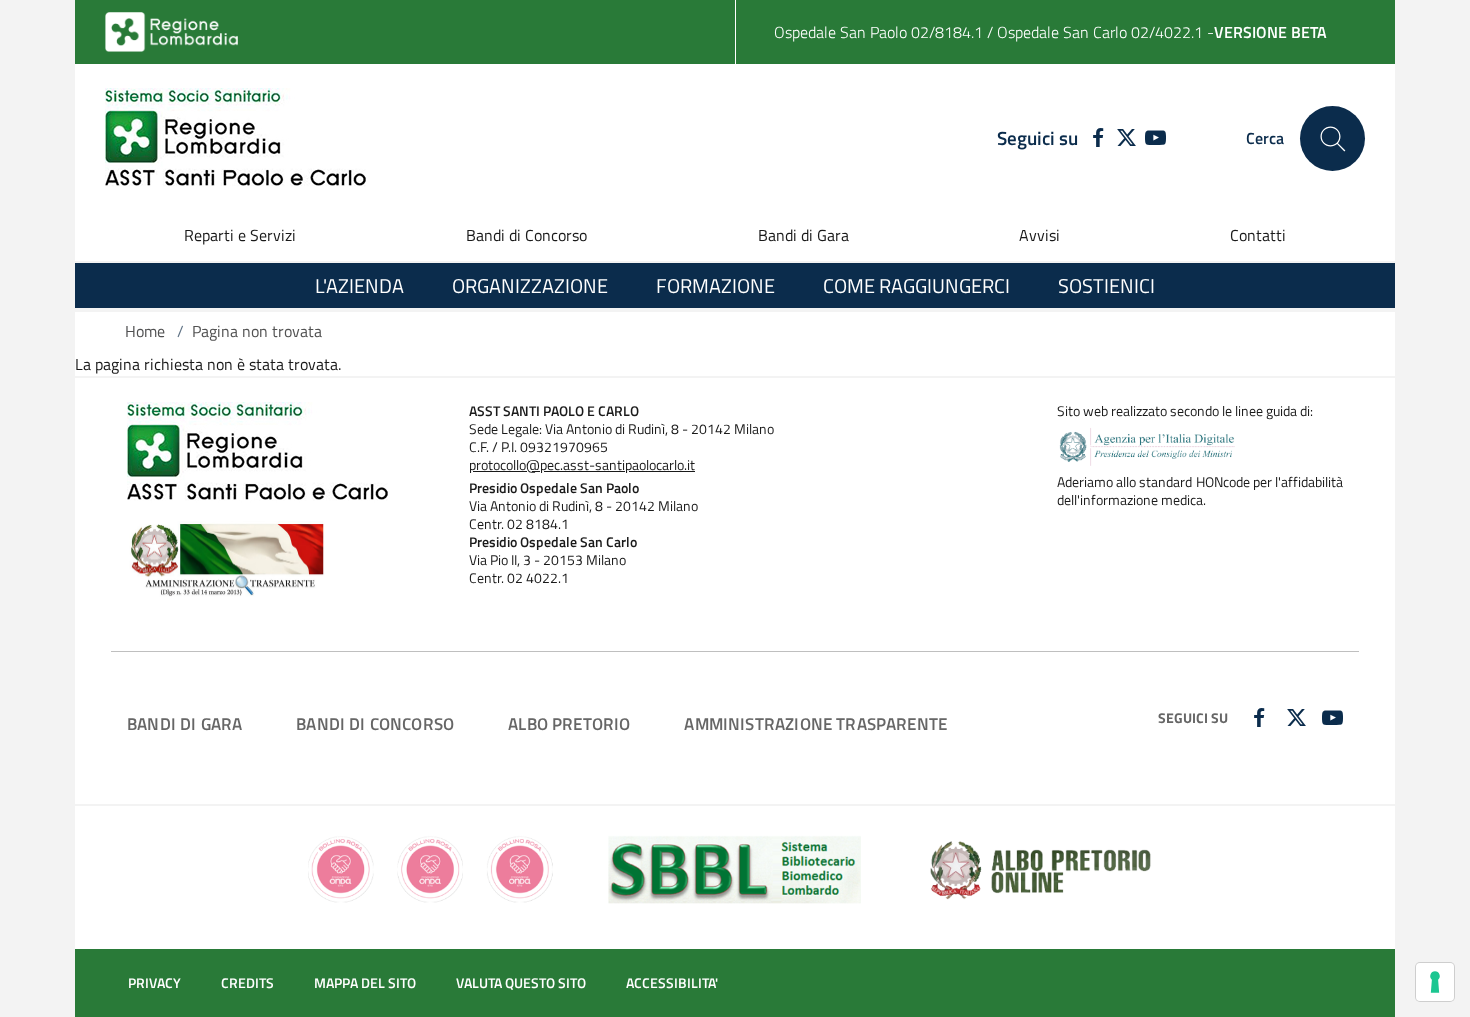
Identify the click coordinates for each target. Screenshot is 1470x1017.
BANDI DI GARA (184, 723)
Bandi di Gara (803, 235)
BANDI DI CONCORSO (375, 723)
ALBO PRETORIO (569, 723)
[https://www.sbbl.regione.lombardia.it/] (735, 868)
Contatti (1258, 235)
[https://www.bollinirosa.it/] (430, 868)
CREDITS (247, 983)
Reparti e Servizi (240, 235)
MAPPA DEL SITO (365, 983)
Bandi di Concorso (526, 235)
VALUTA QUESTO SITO (521, 983)
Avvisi (1039, 235)
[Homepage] (235, 138)
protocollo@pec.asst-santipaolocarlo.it (582, 465)
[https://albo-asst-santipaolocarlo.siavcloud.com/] (1040, 868)
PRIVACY (154, 983)
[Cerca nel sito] (1332, 138)
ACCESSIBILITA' (672, 983)
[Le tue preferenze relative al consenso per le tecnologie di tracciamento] (1435, 982)
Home (145, 331)
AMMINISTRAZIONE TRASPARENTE (815, 723)
